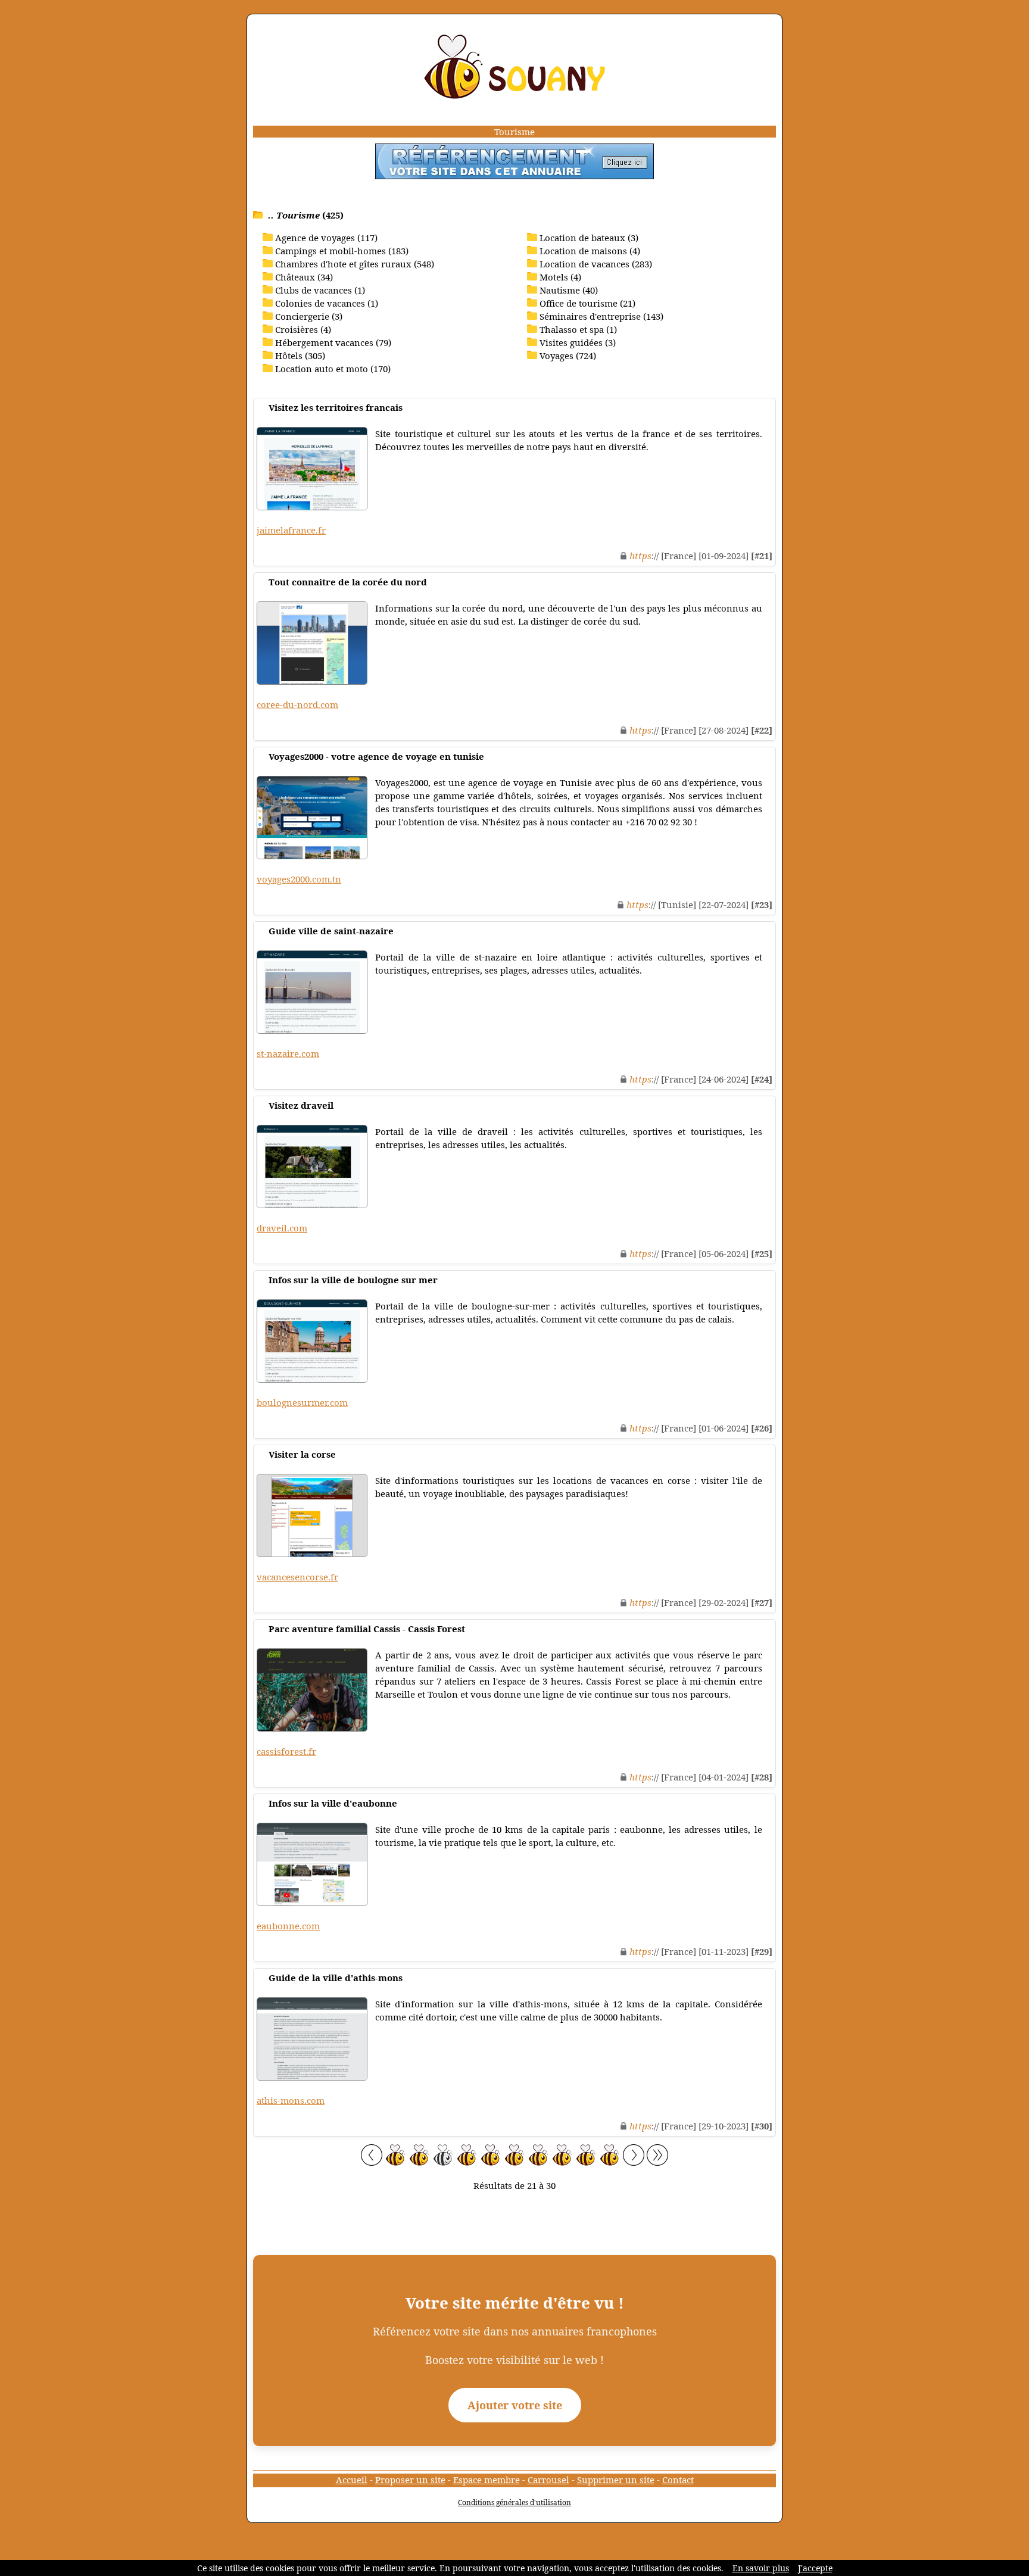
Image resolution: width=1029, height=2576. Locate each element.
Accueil (352, 2480)
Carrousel (548, 2480)
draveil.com (282, 1228)
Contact (678, 2480)
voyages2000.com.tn (299, 879)
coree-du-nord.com (297, 704)
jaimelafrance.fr (291, 530)
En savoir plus (761, 2568)
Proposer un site (410, 2480)
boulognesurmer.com (302, 1402)
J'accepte (815, 2568)
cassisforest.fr (286, 1751)
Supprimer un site (616, 2480)
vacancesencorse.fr (297, 1577)
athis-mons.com (291, 2100)
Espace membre (487, 2480)
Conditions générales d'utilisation (514, 2502)
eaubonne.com (288, 1926)
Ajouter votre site (515, 2405)
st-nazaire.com (288, 1053)
